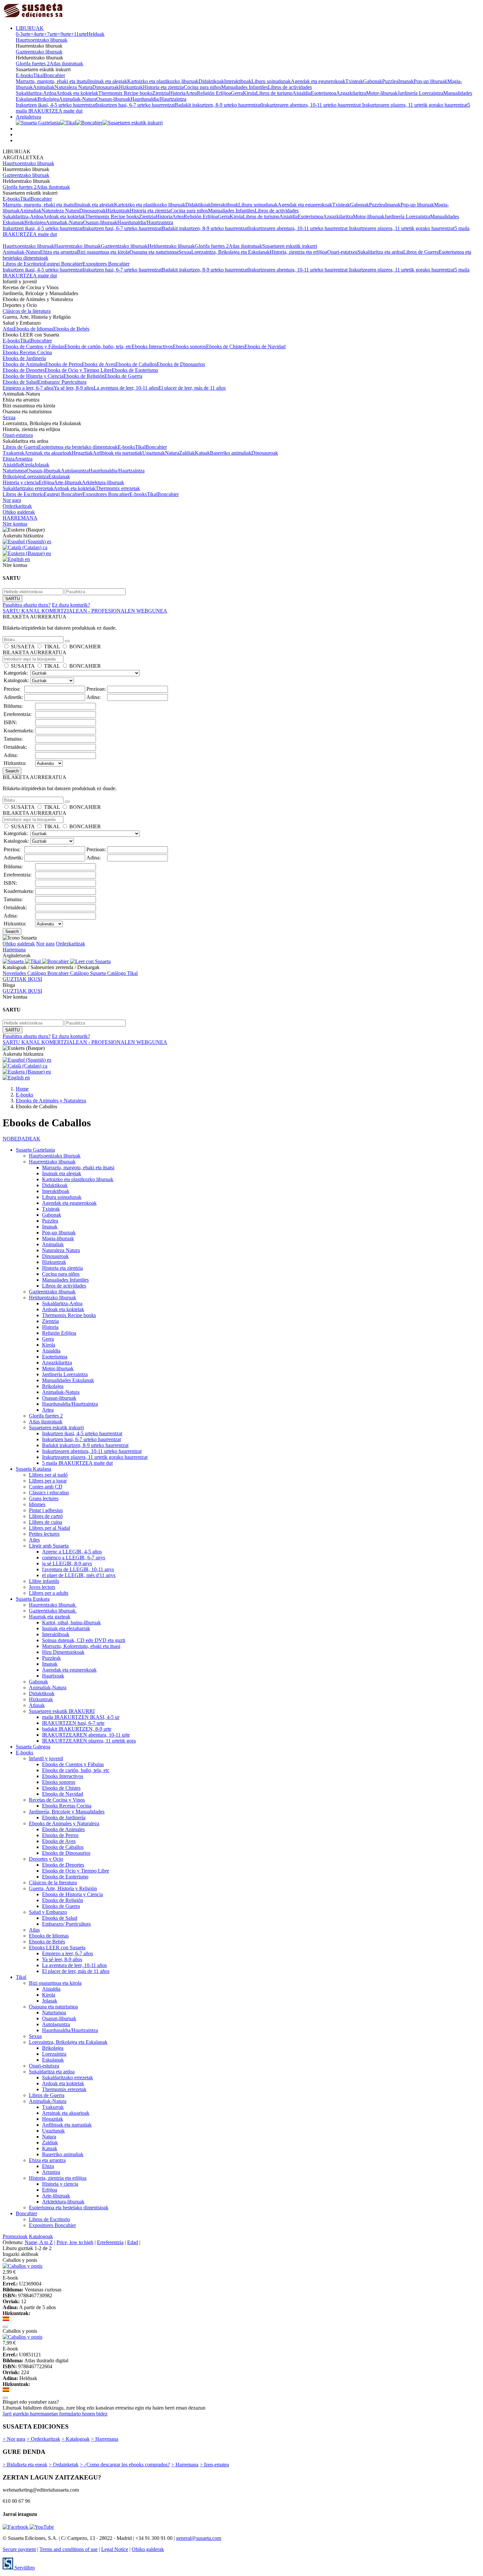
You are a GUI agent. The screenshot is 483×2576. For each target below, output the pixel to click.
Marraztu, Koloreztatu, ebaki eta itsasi (81, 1646)
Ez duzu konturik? (71, 605)
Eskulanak (59, 476)
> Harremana (105, 2439)
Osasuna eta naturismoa (154, 252)
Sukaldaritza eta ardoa (380, 252)
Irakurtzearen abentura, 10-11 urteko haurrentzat (312, 105)
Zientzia (161, 93)
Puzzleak (51, 1658)
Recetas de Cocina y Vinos (57, 1800)
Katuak (202, 453)
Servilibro (24, 2568)
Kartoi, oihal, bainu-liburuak (71, 1623)
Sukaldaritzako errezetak (28, 488)
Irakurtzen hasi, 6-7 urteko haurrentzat (135, 105)
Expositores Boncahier (106, 264)
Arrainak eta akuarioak (48, 453)
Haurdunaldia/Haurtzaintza (158, 99)
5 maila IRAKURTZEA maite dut (77, 1463)
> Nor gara (14, 2439)
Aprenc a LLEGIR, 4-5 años (72, 1552)
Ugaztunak (154, 453)
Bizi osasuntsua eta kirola (103, 252)
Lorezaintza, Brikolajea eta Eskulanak (230, 252)
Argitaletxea (28, 117)
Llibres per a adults (49, 1593)
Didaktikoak (211, 81)
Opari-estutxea (342, 252)
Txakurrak (13, 453)
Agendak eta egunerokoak (318, 81)
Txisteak (354, 81)
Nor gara (12, 500)
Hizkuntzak (131, 87)
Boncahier (54, 75)
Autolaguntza (75, 471)
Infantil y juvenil (46, 1758)
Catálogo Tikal (122, 973)
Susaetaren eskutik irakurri (290, 246)
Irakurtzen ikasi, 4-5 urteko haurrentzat (56, 105)
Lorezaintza (36, 476)
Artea (191, 93)
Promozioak (15, 2236)
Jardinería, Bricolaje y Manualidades (67, 1812)
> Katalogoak (76, 2439)
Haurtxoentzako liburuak (42, 40)
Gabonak (373, 81)
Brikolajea (48, 99)
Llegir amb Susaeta (49, 1546)
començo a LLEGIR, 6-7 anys (74, 1558)
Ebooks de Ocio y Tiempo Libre (78, 370)
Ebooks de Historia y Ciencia (33, 376)
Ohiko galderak (19, 512)
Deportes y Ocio (46, 1859)
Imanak (406, 81)
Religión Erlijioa (214, 93)
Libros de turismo (274, 93)
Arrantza (23, 459)
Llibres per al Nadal (49, 1528)
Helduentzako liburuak (171, 246)
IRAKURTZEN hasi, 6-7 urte (73, 1723)
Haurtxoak (53, 1676)
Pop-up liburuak (430, 81)
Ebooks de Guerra (123, 376)
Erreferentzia (110, 2242)
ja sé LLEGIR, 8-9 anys (67, 1563)
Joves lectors (42, 1587)
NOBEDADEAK (22, 1139)
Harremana (14, 950)
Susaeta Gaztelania (35, 1150)
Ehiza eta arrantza (58, 252)
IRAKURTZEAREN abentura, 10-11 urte (86, 1735)
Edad (133, 2242)
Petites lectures (44, 1534)
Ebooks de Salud (20, 382)
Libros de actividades (290, 87)
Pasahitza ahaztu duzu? (27, 605)
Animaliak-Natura (78, 99)
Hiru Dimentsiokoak (63, 1652)
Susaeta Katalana (34, 1469)
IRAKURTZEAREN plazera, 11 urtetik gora (89, 1741)
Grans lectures (44, 1498)
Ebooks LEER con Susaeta (57, 1948)
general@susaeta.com (199, 2538)
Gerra (237, 93)
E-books (24, 75)
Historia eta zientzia (163, 87)
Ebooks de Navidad (265, 346)
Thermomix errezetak (118, 488)
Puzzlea (390, 81)
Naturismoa (15, 471)
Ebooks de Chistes (225, 346)
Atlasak (37, 1705)
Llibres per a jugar (48, 1481)
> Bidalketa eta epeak (25, 2465)
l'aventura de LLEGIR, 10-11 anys (78, 1569)
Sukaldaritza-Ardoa (36, 93)
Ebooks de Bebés (71, 329)
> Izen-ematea (214, 2465)
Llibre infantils (44, 1581)
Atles (34, 1540)
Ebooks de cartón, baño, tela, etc (98, 346)
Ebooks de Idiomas (33, 329)
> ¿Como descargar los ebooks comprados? (125, 2465)
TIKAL (52, 647)
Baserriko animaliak (231, 453)
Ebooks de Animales (24, 364)
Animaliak (44, 87)
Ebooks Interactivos (152, 346)
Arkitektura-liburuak (103, 482)
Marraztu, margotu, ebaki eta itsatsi (52, 81)
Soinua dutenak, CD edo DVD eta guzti (84, 1640)
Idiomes (37, 1504)
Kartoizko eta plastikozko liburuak (163, 81)
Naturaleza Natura (73, 87)
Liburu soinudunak (271, 81)
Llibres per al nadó (48, 1475)
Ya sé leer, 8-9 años (74, 388)
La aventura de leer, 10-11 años (126, 388)
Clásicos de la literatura (27, 311)
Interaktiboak (238, 81)
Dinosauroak (106, 87)
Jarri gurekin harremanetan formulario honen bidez (55, 2414)
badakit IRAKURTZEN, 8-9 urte (77, 1729)
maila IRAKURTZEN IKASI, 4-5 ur (81, 1717)
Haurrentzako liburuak (78, 246)
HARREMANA (20, 518)
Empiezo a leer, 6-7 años (28, 388)
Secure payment (19, 2549)
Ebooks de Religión (84, 376)
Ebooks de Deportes (24, 370)
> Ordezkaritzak (43, 2439)
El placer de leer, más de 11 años (192, 388)
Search (12, 771)
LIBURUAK (30, 28)
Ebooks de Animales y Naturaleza (64, 1823)
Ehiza (9, 459)
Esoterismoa (323, 93)
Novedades (15, 973)
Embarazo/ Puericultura (62, 382)
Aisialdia (302, 93)
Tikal (38, 75)
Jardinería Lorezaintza (420, 93)
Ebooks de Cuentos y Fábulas (34, 346)
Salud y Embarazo (48, 1912)
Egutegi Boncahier (63, 264)
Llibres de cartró (46, 1516)
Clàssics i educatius (49, 1493)
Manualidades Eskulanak (68, 1380)
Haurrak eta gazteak (50, 1617)
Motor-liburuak (382, 93)
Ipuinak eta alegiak (108, 81)
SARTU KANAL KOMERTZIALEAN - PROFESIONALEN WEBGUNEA (85, 611)
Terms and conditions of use (69, 2549)
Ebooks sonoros (189, 346)
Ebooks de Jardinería (24, 358)
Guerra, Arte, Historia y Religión (63, 1888)
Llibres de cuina (46, 1522)
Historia (177, 93)
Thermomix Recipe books (125, 93)
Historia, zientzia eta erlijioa (299, 252)
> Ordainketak (64, 2465)
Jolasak (42, 465)
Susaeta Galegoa (33, 1747)
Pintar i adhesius (46, 1510)
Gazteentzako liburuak (39, 52)
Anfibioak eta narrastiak (117, 453)
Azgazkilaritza (351, 93)
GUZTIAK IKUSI (22, 979)
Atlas (8, 329)
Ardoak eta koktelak (77, 93)
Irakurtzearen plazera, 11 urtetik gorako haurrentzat (415, 105)
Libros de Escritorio (23, 264)
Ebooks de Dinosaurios (181, 364)
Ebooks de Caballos (136, 364)
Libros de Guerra (421, 252)
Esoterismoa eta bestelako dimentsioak (78, 447)
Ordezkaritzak (17, 506)
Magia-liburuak (58, 1238)
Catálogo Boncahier (49, 973)
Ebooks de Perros (64, 364)
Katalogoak (41, 2236)
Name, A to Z (39, 2242)
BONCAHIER (85, 647)
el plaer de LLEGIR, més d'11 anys (79, 1575)
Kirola (249, 93)
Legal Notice (115, 2549)
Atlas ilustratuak (66, 64)
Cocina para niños (202, 87)
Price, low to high (75, 2242)
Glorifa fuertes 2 (33, 64)
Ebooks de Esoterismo (135, 370)
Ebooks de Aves (99, 364)
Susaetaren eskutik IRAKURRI (62, 1711)
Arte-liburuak (68, 482)
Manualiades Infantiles (244, 87)
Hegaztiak (82, 453)
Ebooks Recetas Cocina (27, 352)
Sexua (185, 252)
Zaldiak (187, 453)
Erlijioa (46, 482)
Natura (172, 453)
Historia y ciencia (21, 482)
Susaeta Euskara (33, 1599)
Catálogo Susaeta (89, 973)
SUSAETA (23, 647)
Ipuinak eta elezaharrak (66, 1628)
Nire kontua (15, 524)
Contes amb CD (46, 1487)
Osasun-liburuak (113, 99)
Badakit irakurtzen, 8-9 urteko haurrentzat (218, 105)
